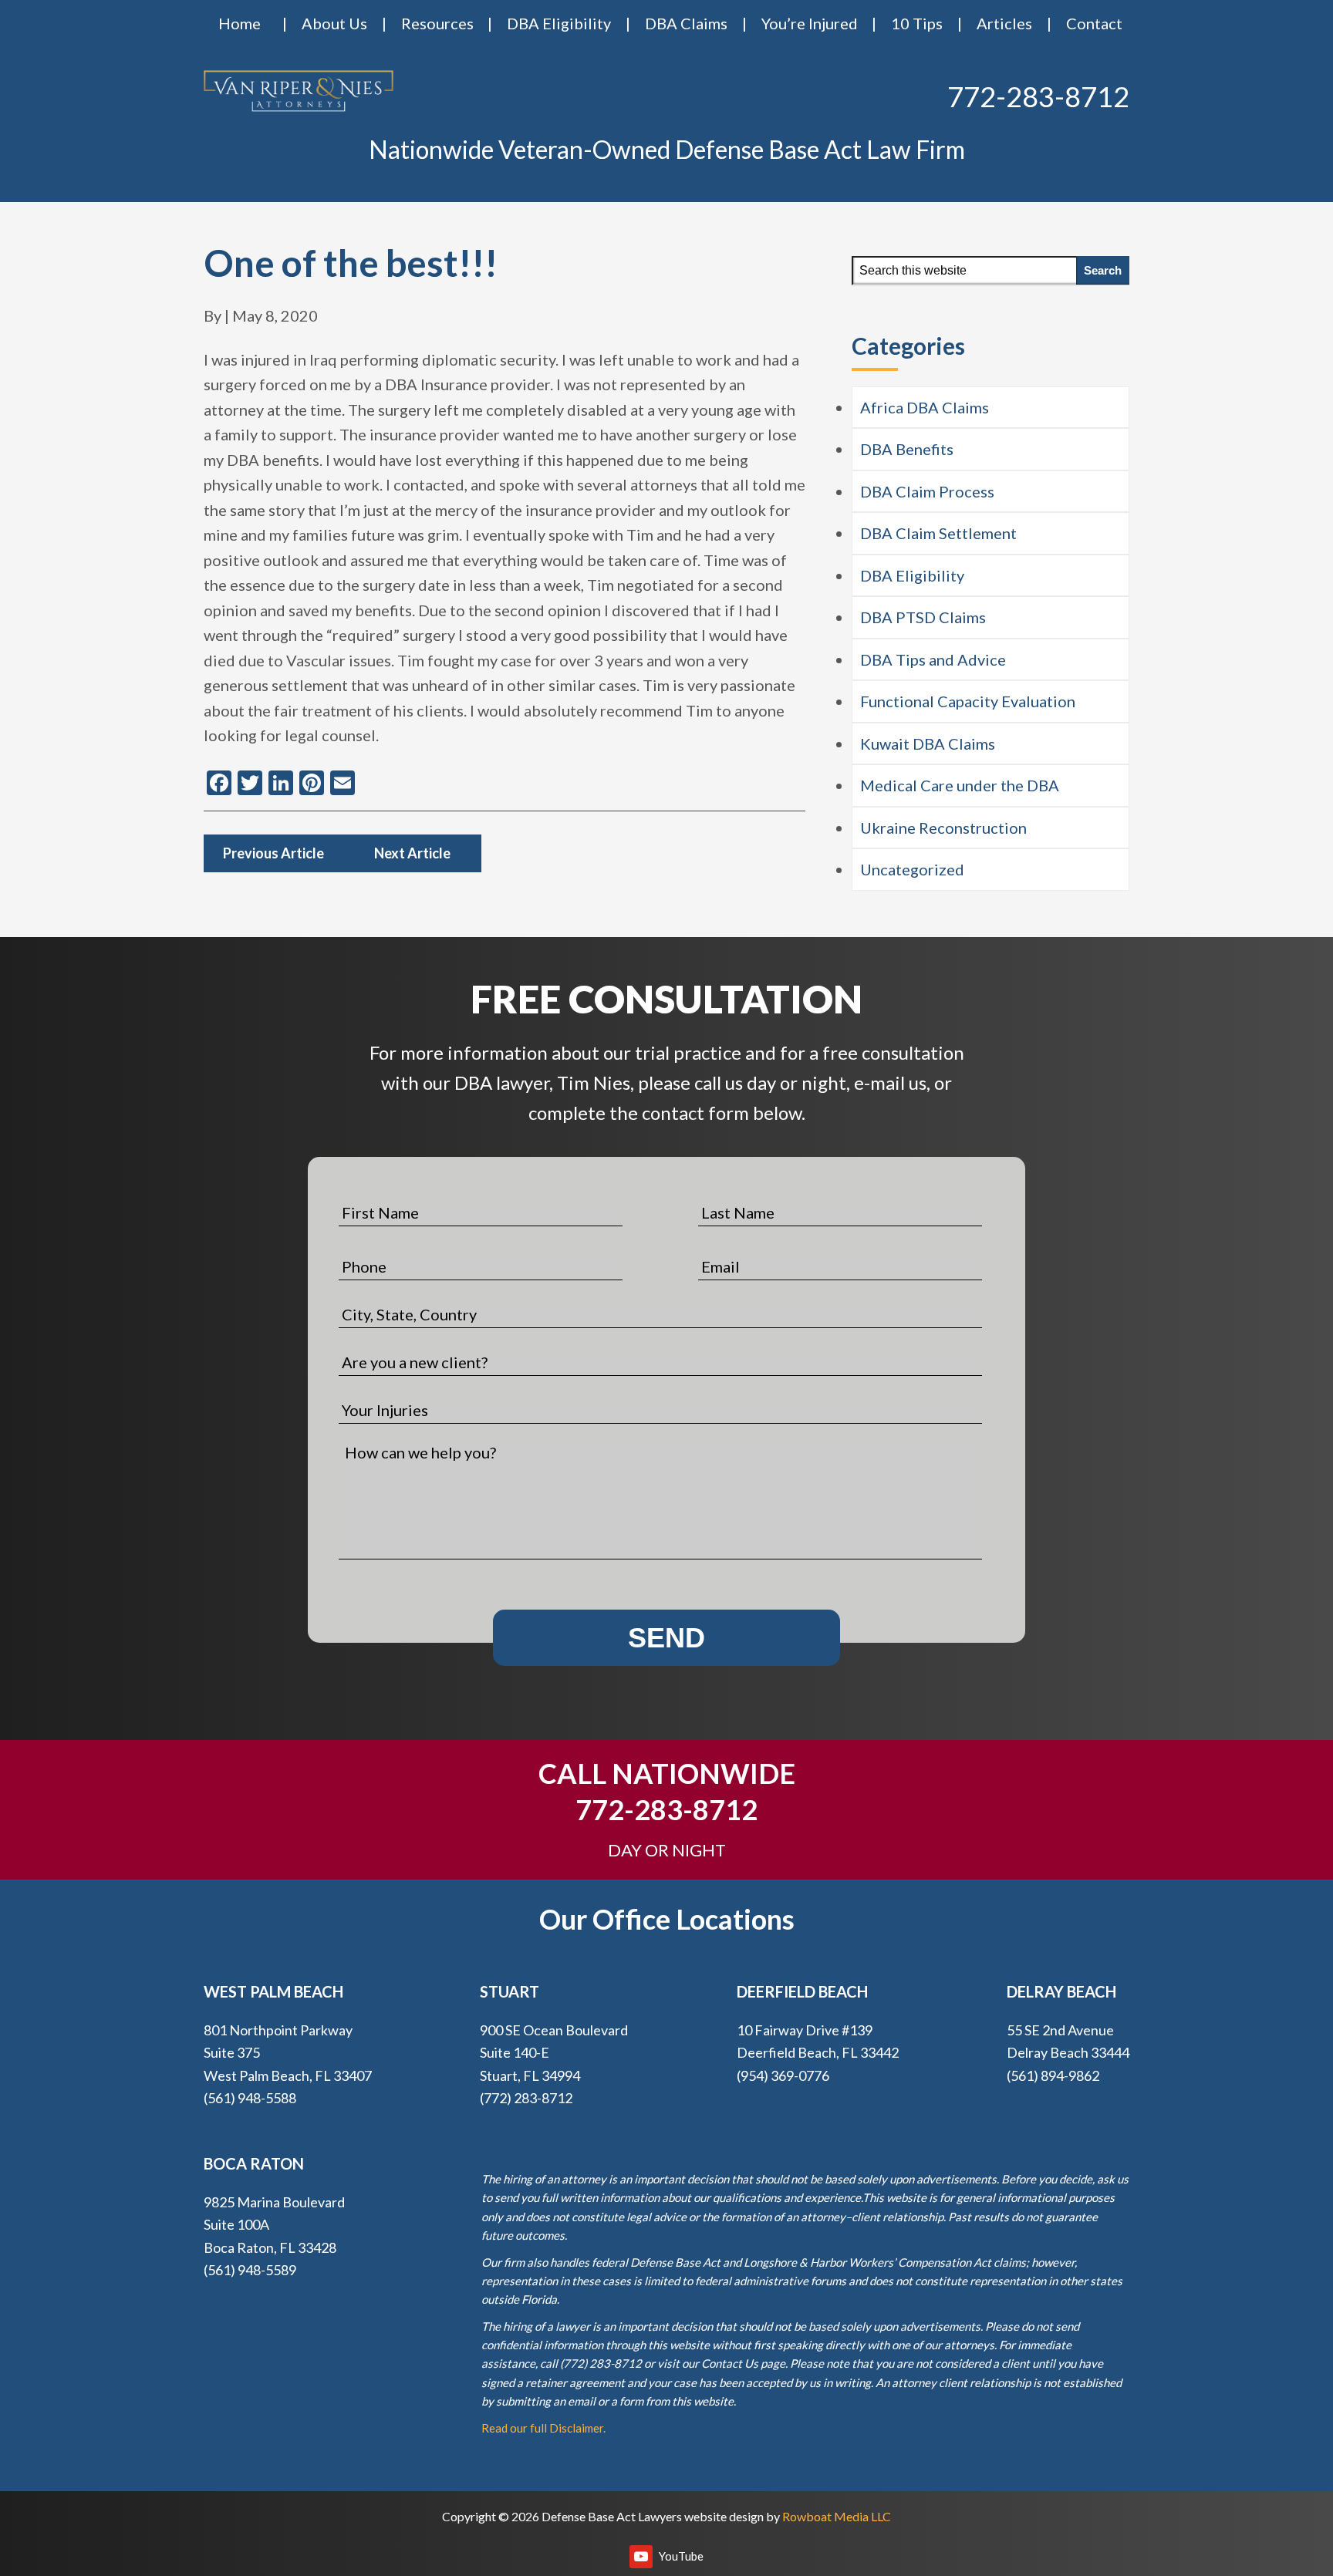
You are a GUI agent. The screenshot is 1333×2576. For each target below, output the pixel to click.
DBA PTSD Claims (923, 617)
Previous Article (273, 853)
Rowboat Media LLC (837, 2516)
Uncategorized (912, 869)
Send (666, 1638)
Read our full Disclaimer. (543, 2428)
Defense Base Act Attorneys (299, 91)
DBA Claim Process (927, 491)
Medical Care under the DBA (960, 785)
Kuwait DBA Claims (928, 743)
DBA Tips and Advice (933, 659)
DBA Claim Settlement (938, 533)
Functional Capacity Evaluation (968, 701)
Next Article (412, 853)
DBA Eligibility (912, 575)
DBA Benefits (907, 449)
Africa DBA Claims (925, 407)
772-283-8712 (1038, 96)
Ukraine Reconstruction (943, 828)
